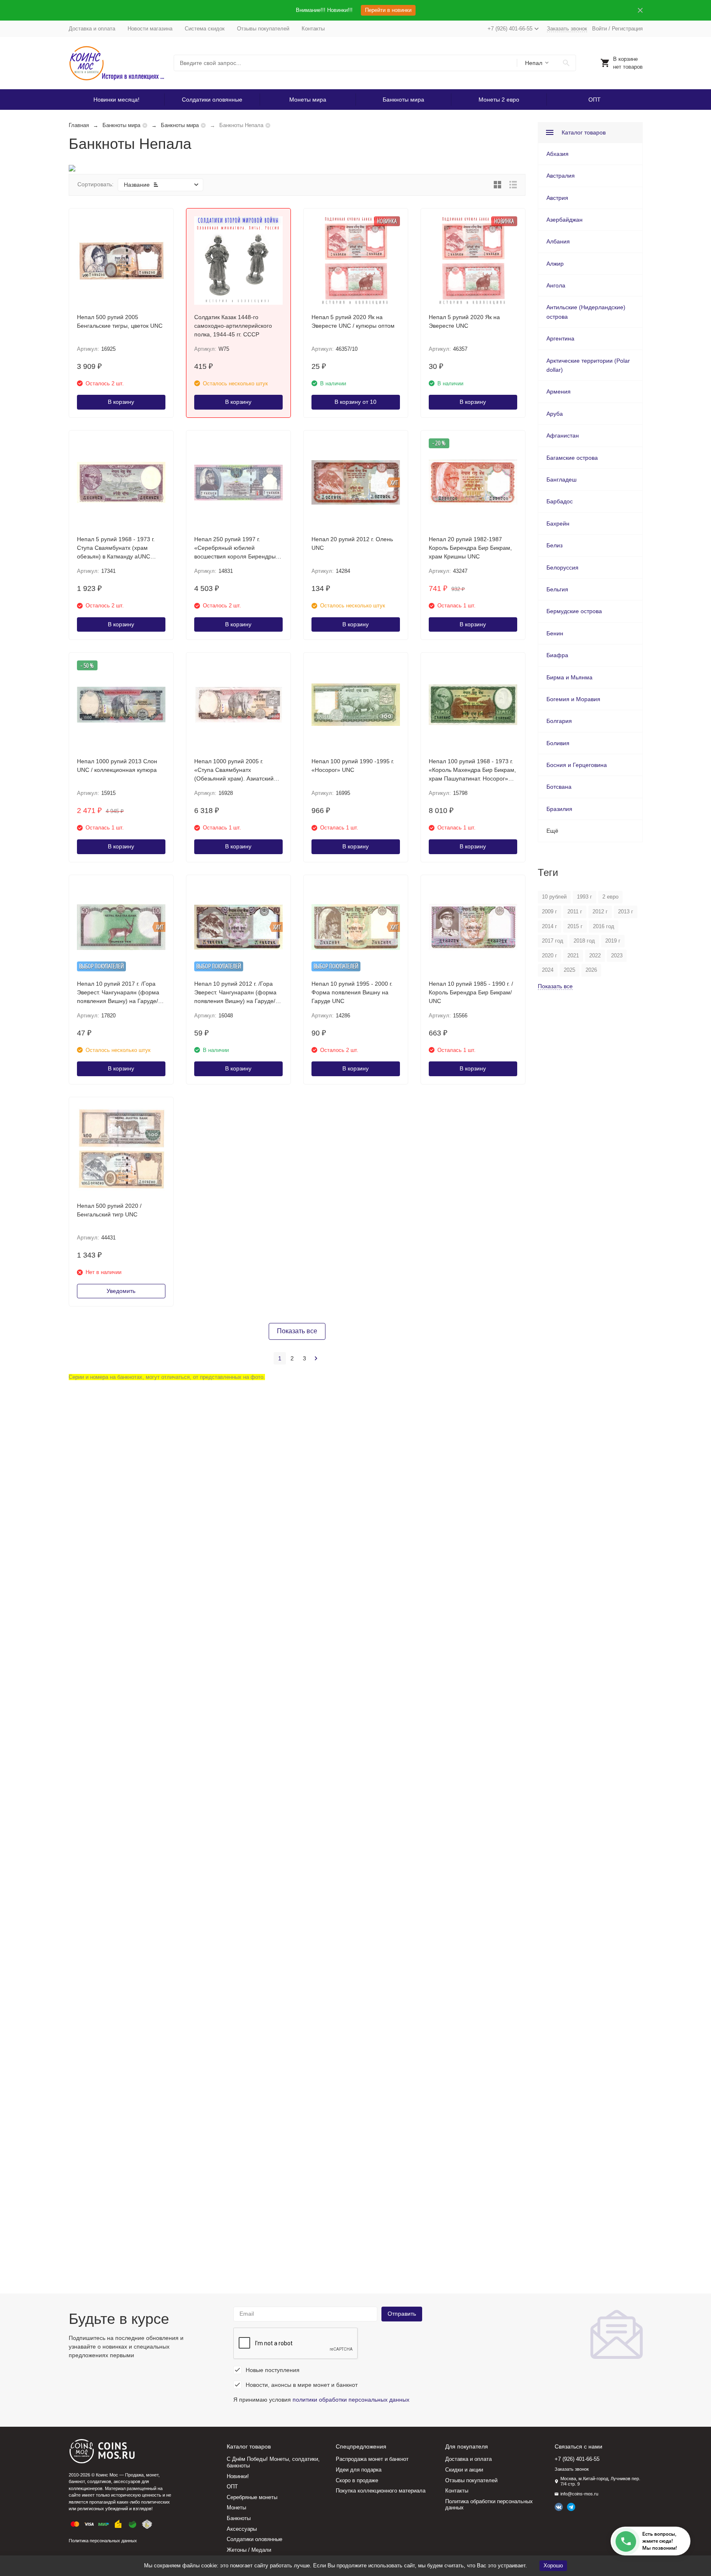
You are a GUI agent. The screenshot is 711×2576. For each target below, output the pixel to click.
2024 (548, 970)
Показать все (297, 1331)
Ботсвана (559, 787)
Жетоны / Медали (249, 2550)
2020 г (550, 956)
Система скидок (205, 29)
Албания (558, 241)
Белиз (554, 545)
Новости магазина (150, 29)
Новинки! (238, 2476)
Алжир (555, 264)
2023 (617, 956)
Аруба (555, 414)
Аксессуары (242, 2529)
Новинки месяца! (116, 100)
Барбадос (560, 501)
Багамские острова (572, 458)
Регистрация (627, 29)
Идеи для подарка (359, 2470)
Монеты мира (308, 100)
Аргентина (560, 338)
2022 (595, 956)
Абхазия (558, 154)
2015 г (575, 926)
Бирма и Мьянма (569, 677)
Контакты (313, 29)
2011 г (575, 912)
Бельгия (557, 589)
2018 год (584, 941)
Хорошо (553, 2566)
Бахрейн (558, 524)
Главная (79, 125)
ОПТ (595, 100)
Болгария (559, 721)
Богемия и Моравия (573, 699)
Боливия (558, 743)
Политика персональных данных (103, 2541)
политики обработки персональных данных (351, 2400)
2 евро (610, 897)
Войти (599, 29)
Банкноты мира (403, 100)
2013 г (626, 912)
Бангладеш (561, 480)
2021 (573, 956)
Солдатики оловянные (212, 100)
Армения (559, 391)
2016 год (604, 926)
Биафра (557, 655)
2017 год (553, 941)
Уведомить (121, 1291)
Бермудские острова (574, 611)
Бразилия (559, 809)
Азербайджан (565, 220)
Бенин (555, 633)
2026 (591, 970)
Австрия (557, 198)
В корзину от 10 (355, 402)
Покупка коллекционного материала (381, 2491)
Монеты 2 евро (499, 100)
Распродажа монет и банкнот (372, 2459)
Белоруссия (562, 568)
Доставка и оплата (92, 29)
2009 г (550, 912)
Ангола (556, 285)
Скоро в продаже (357, 2480)
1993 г (584, 897)
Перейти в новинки (388, 10)
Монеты (236, 2508)
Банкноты (239, 2518)
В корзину (121, 402)
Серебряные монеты (252, 2497)
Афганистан (563, 436)
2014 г (550, 926)
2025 (569, 970)
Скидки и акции (464, 2470)
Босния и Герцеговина (577, 765)
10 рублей (554, 897)
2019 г (613, 941)
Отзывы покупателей (263, 29)
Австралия (561, 176)
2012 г (600, 912)
